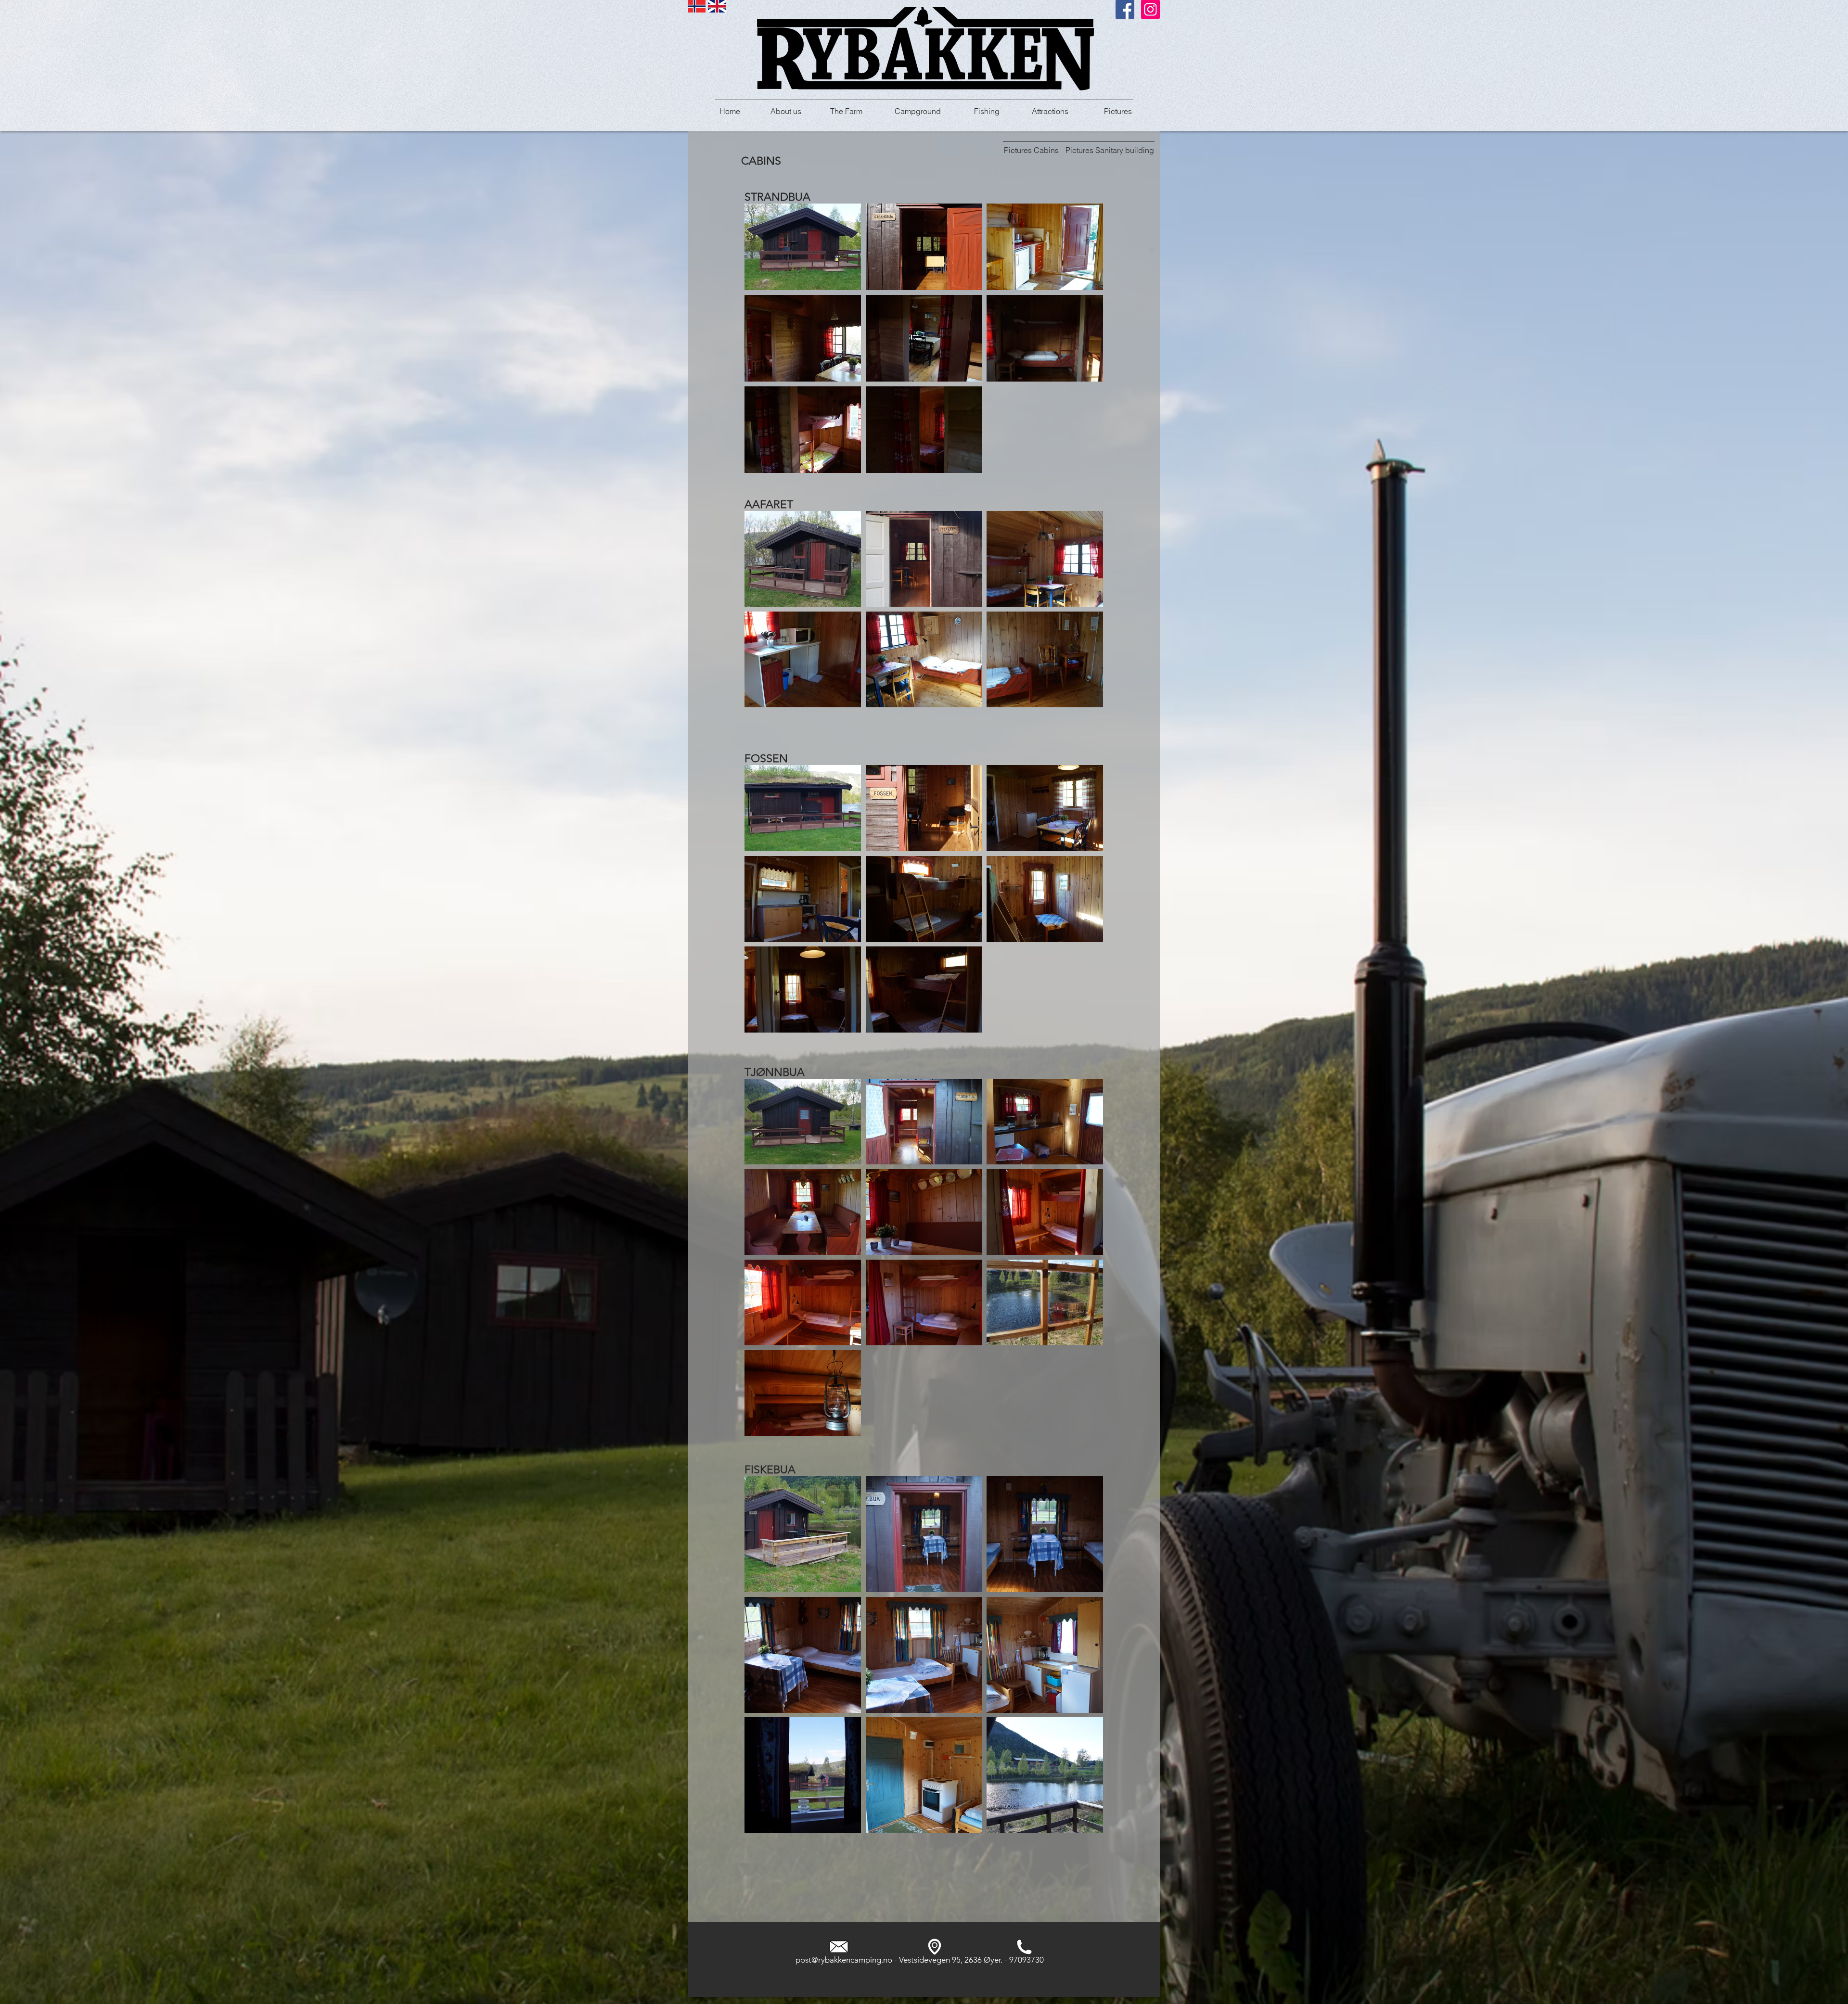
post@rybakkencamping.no (844, 1960)
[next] (1083, 347)
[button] (803, 247)
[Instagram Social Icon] (1150, 9)
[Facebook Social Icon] (1125, 9)
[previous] (765, 347)
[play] (1083, 465)
